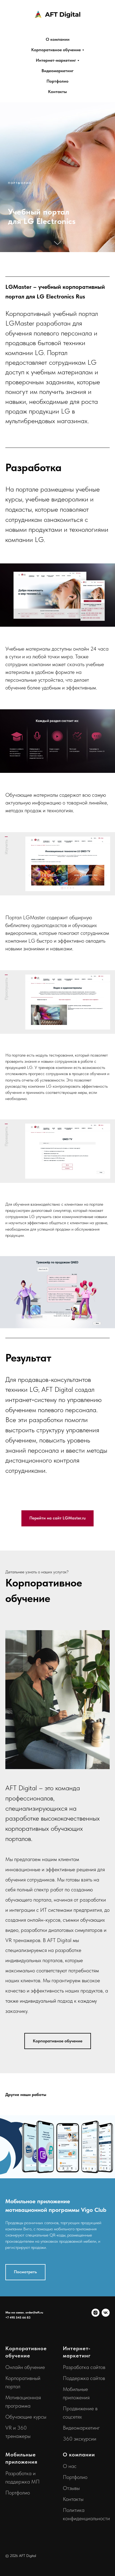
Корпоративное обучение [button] (56, 50)
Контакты (57, 92)
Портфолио (57, 81)
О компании (58, 39)
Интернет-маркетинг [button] (56, 60)
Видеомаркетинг (57, 71)
